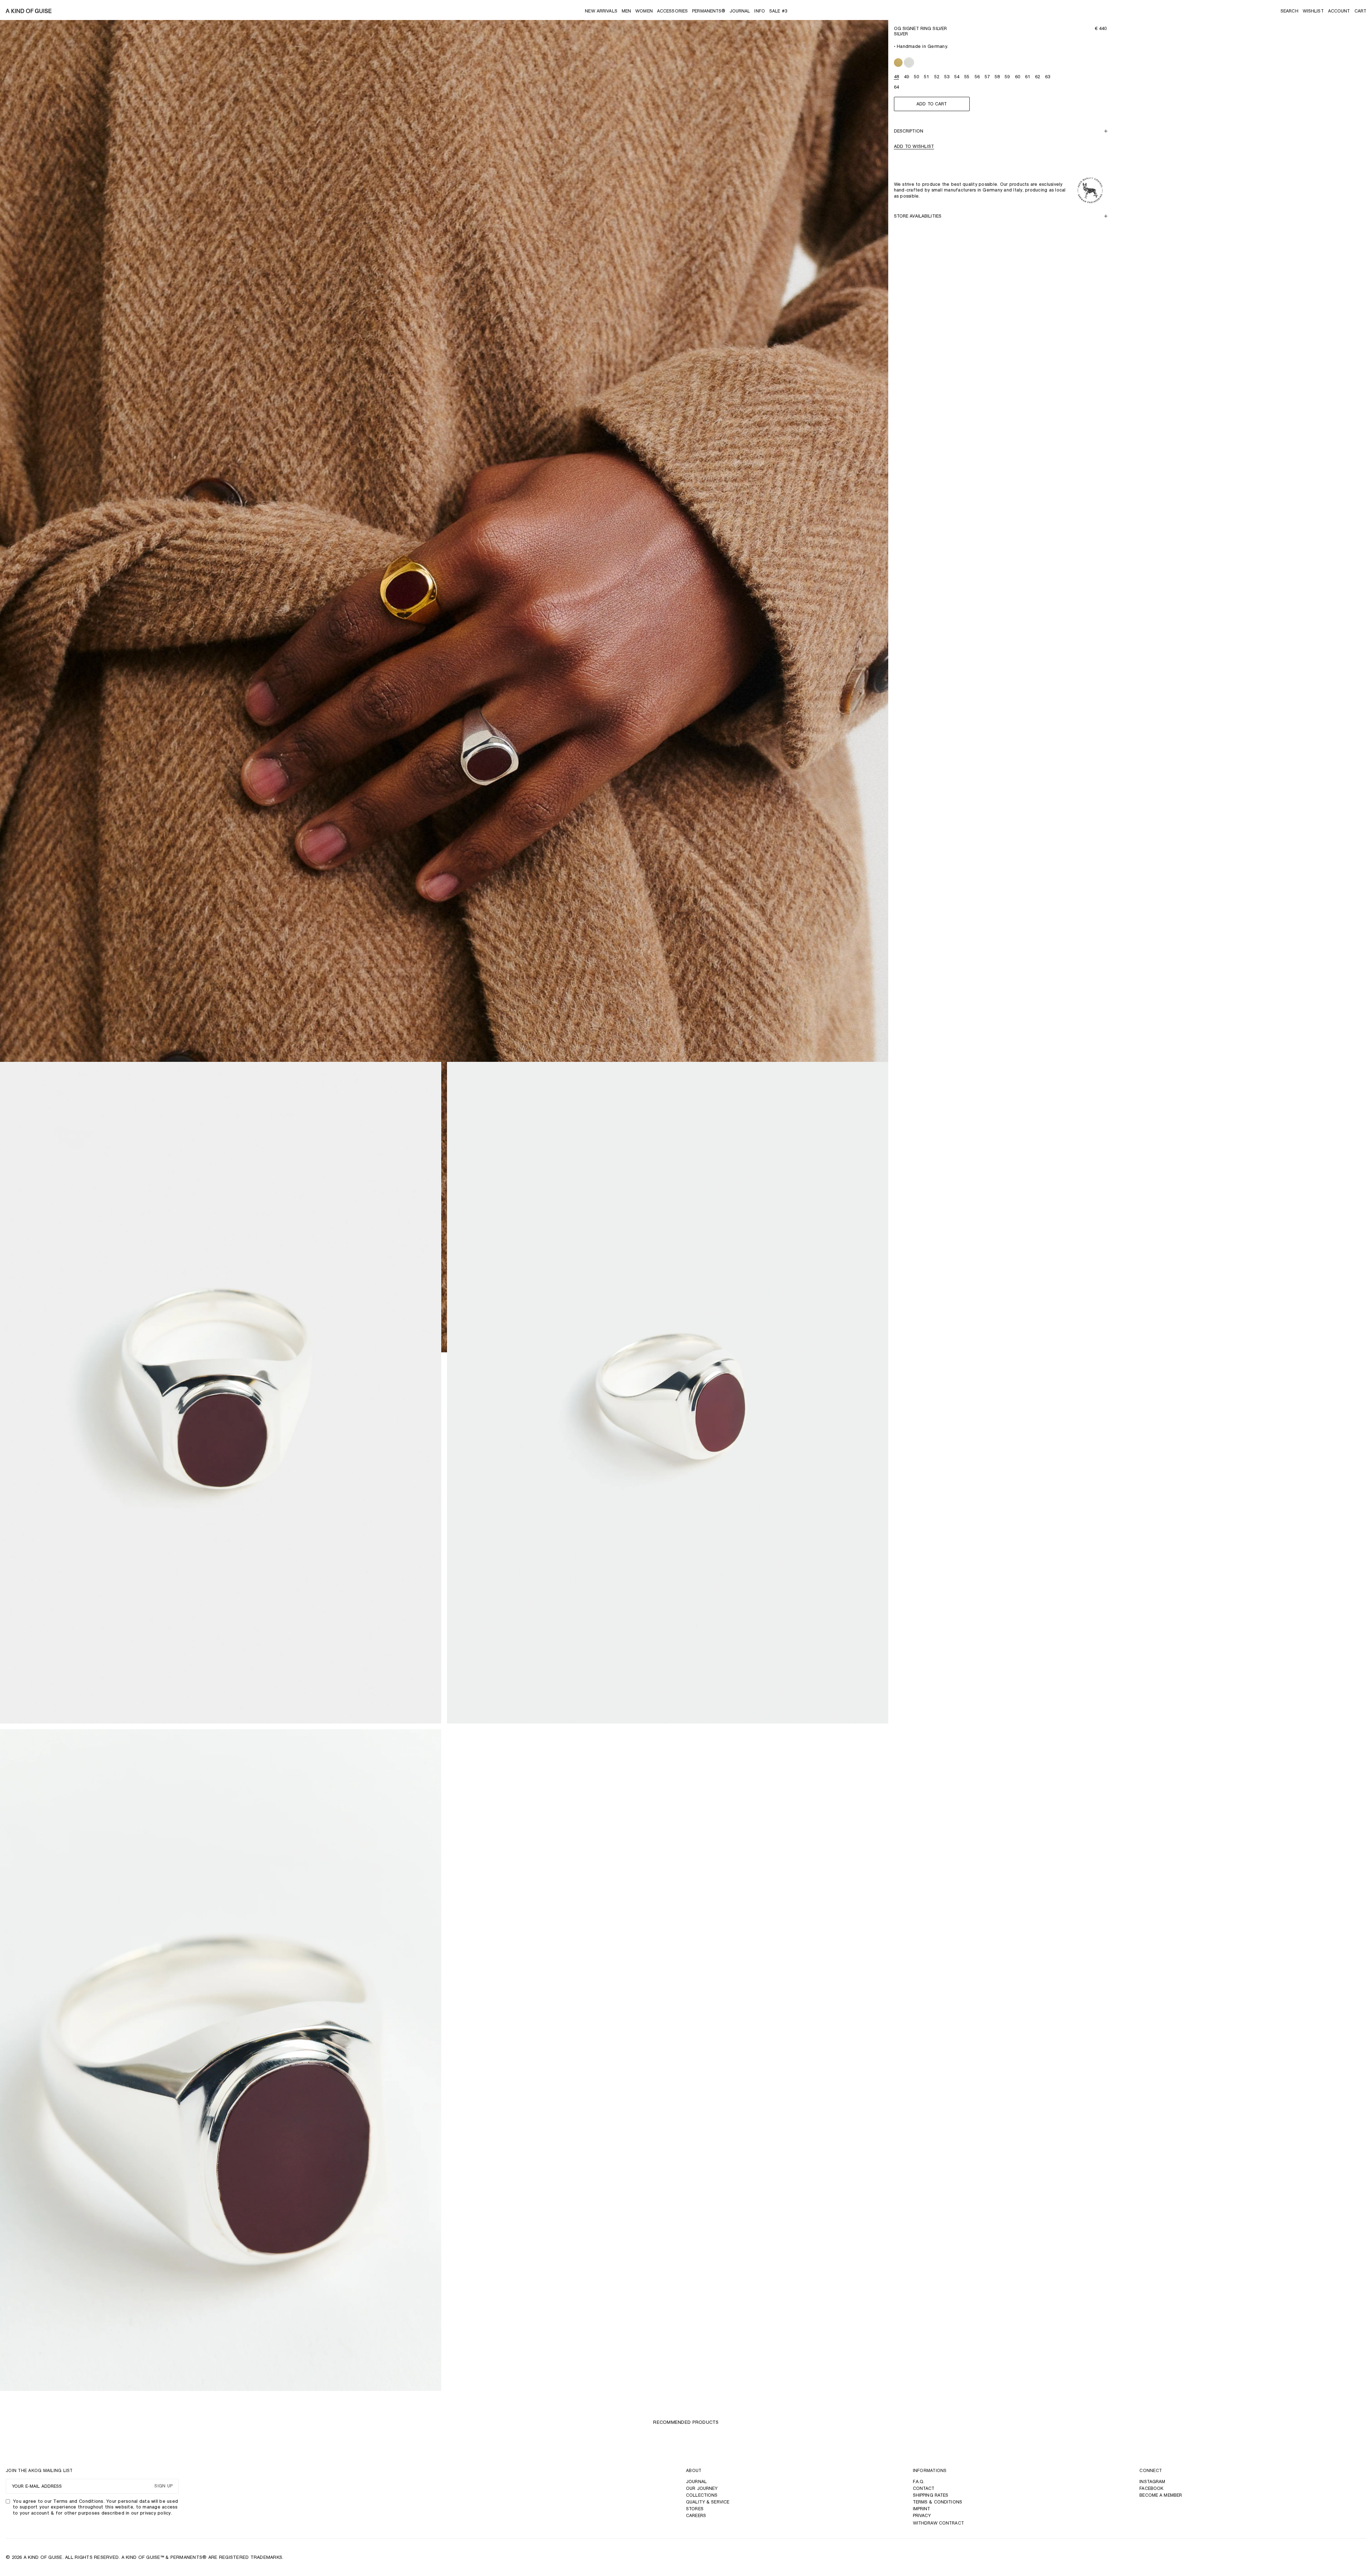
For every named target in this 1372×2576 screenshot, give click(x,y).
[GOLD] (898, 63)
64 (896, 87)
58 (997, 77)
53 (947, 77)
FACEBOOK (1151, 2488)
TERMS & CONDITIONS (938, 2502)
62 (1038, 77)
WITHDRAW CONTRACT (938, 2523)
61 (1028, 77)
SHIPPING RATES (931, 2495)
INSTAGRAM (1152, 2481)
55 (967, 77)
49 (906, 77)
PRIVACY (922, 2515)
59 (1007, 77)
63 (1048, 77)
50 (916, 77)
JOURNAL (696, 2481)
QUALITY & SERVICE (708, 2502)
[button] (1289, 11)
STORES (695, 2509)
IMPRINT (922, 2509)
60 (1018, 77)
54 (957, 77)
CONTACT (924, 2488)
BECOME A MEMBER (1161, 2495)
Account (1339, 11)
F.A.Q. (919, 2481)
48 (896, 77)
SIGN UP (163, 2486)
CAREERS (696, 2515)
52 (937, 77)
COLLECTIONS (702, 2495)
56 (977, 77)
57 (987, 77)
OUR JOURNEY (702, 2488)
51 (926, 77)
